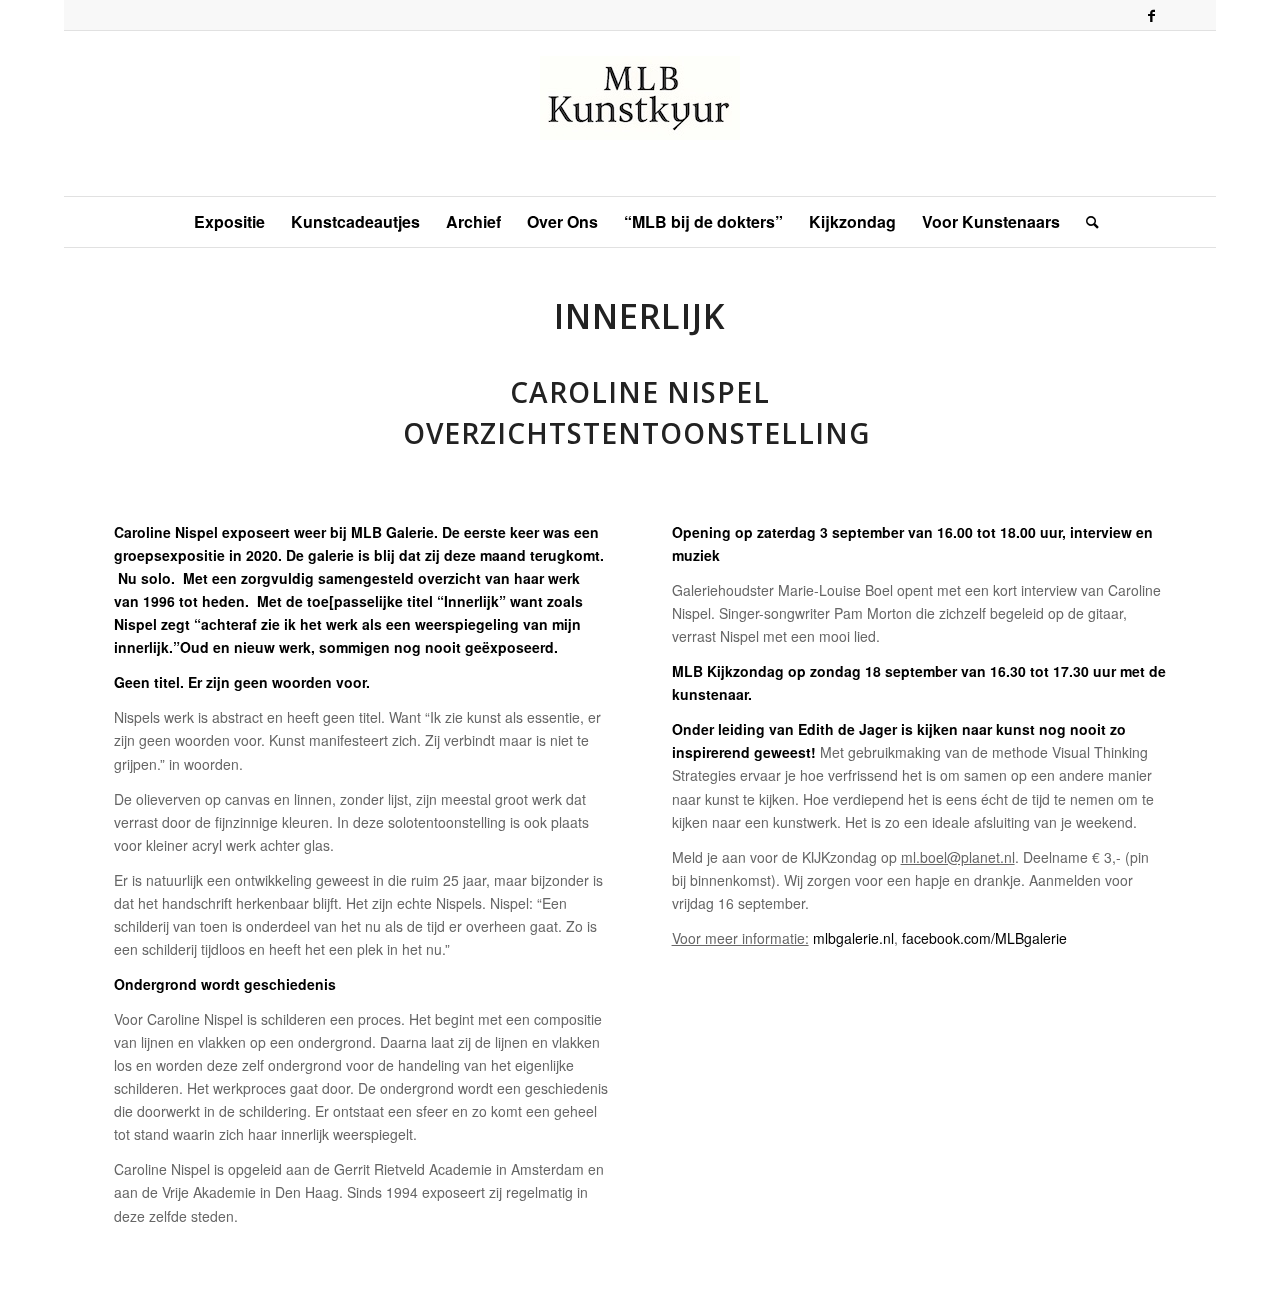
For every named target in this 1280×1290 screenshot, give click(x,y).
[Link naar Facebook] (1151, 15)
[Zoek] (1086, 222)
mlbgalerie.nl (853, 938)
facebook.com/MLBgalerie (984, 938)
